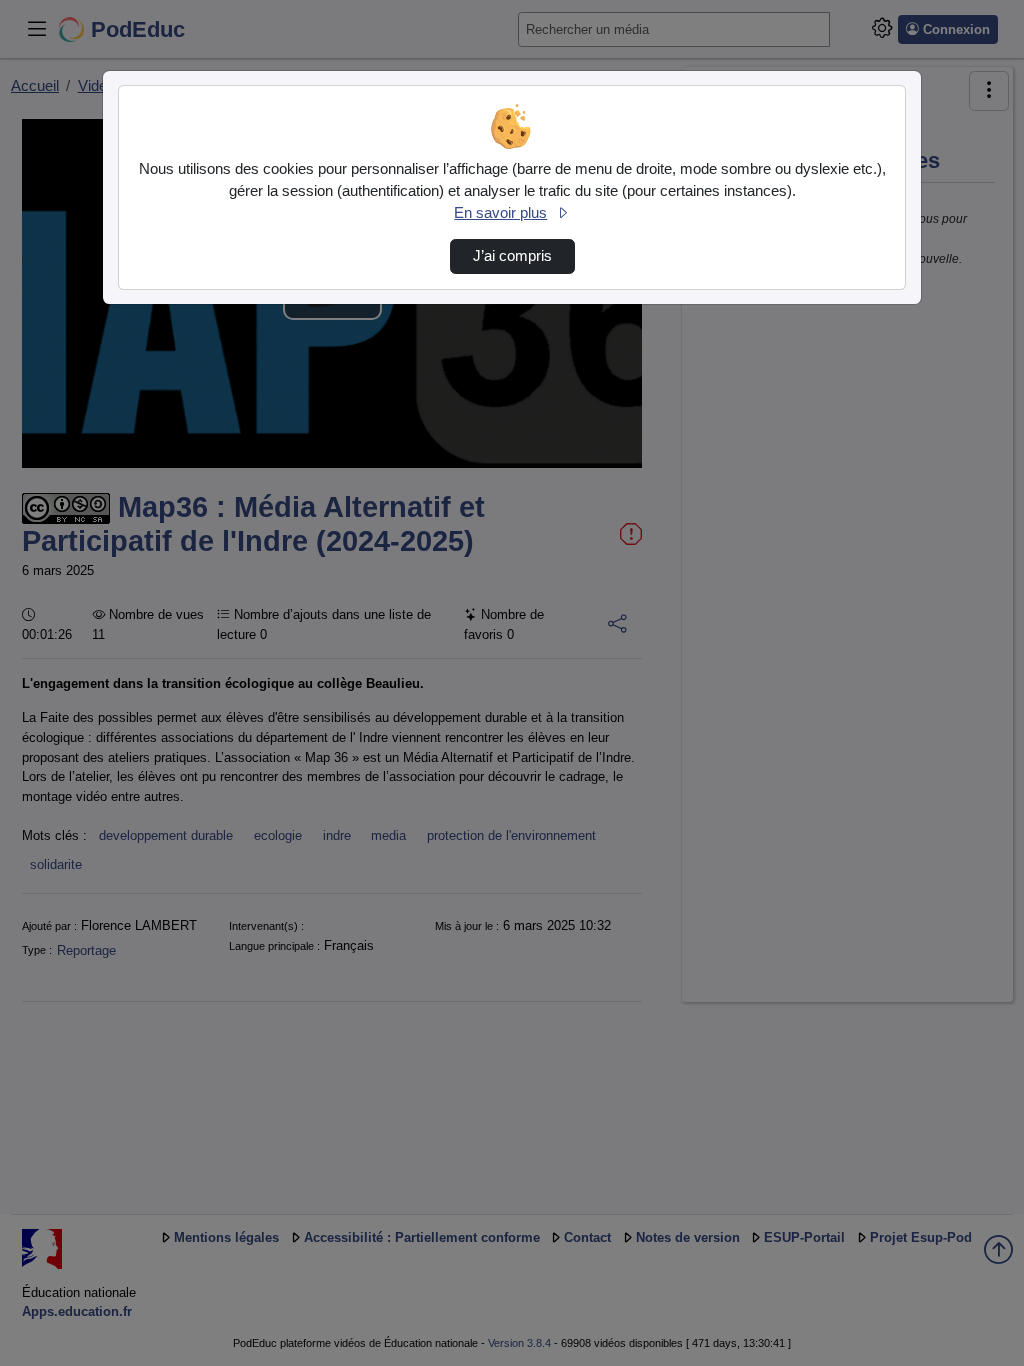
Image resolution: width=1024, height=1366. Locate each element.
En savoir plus (500, 213)
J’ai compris (512, 256)
